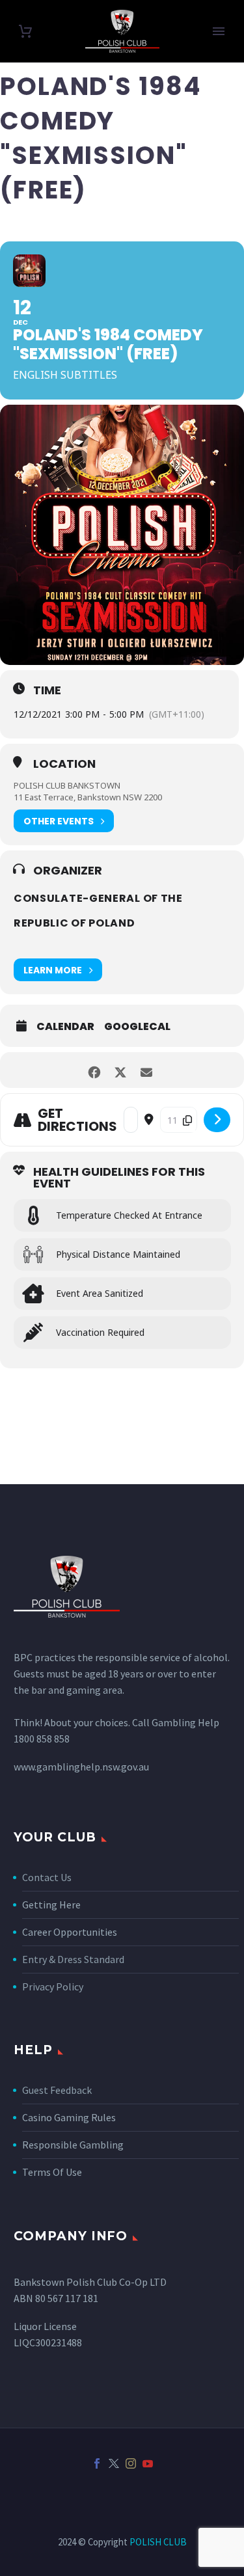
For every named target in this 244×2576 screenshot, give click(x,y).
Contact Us (47, 1877)
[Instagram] (131, 2463)
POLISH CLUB (158, 2542)
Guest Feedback (57, 2090)
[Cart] (25, 32)
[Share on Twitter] (121, 1070)
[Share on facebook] (95, 1070)
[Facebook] (97, 2463)
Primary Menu (219, 31)
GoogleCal (137, 1027)
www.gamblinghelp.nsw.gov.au (81, 1767)
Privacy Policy (53, 1986)
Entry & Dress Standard (73, 1959)
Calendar (65, 1027)
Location (64, 764)
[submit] (217, 1120)
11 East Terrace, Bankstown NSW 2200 (88, 797)
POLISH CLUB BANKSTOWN (67, 785)
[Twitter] (114, 2463)
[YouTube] (148, 2463)
